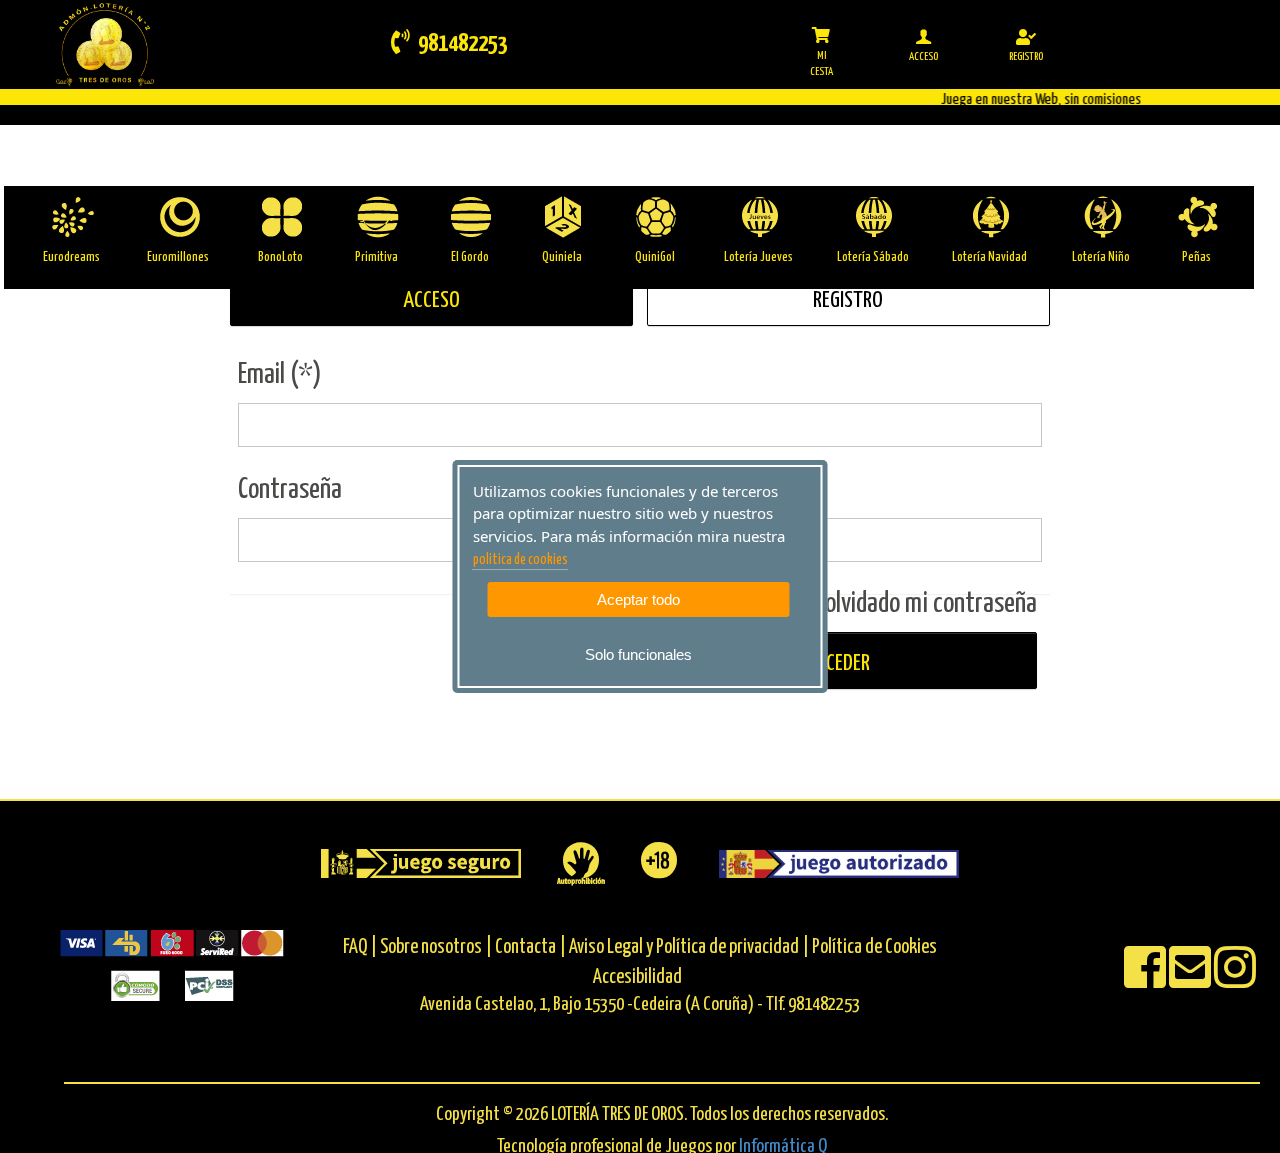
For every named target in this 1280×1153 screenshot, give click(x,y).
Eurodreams (71, 257)
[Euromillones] (178, 217)
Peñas (1196, 257)
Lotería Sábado (873, 257)
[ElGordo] (469, 217)
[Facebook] (1146, 980)
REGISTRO (848, 300)
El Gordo (470, 257)
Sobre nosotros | (436, 947)
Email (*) (280, 375)
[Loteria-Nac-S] (872, 217)
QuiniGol (655, 257)
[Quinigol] (654, 217)
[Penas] (1196, 217)
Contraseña (290, 490)
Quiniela (562, 257)
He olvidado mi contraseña (917, 604)
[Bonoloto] (280, 217)
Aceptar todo (638, 599)
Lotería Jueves (758, 257)
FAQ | (361, 947)
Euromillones (178, 257)
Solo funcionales (638, 654)
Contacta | (530, 947)
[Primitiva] (376, 217)
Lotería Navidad (989, 257)
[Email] (1191, 980)
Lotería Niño (1101, 257)
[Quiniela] (561, 217)
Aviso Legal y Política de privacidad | (690, 947)
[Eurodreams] (71, 217)
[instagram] (1235, 980)
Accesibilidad (637, 977)
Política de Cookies (874, 947)
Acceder (836, 663)
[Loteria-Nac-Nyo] (1101, 217)
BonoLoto (280, 257)
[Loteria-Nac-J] (758, 217)
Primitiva (376, 257)
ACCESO (431, 300)
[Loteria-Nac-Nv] (989, 217)
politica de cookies (520, 560)
